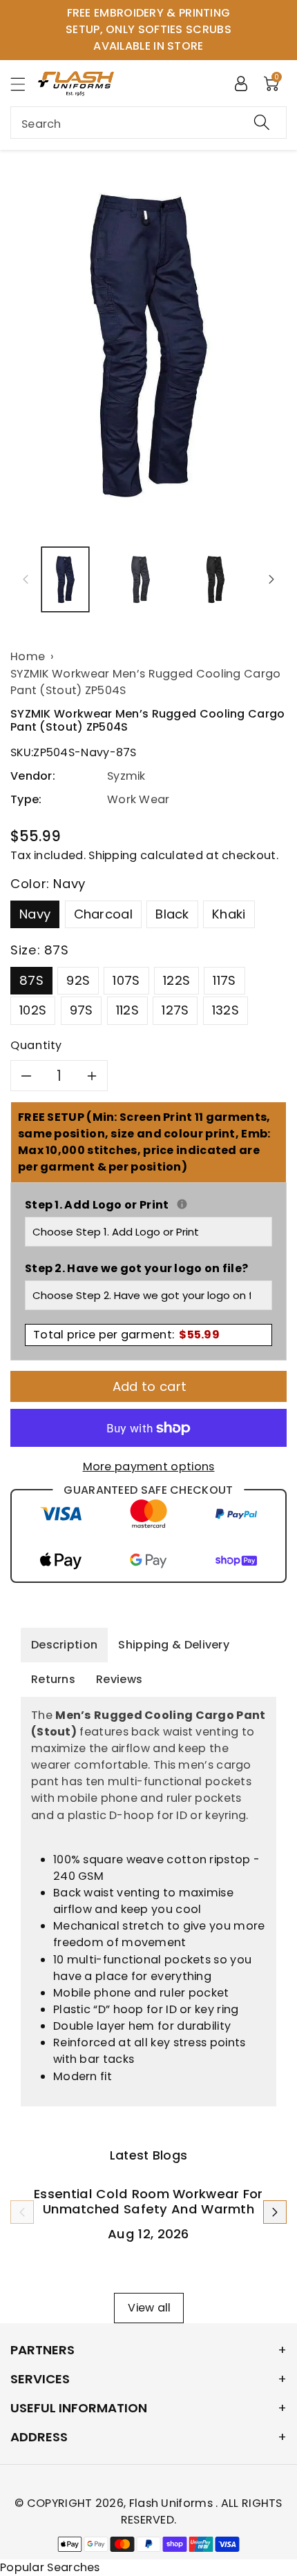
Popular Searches (50, 2567)
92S (78, 980)
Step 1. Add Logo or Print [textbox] (148, 1205)
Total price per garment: (126, 1335)
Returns (53, 1679)
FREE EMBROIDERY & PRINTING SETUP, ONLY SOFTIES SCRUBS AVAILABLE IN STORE (148, 29)
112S (127, 1010)
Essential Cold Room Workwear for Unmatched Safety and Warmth (148, 2201)
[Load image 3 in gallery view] (216, 580)
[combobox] (148, 123)
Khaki (229, 914)
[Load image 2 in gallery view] (141, 580)
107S (126, 980)
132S (226, 1010)
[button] (24, 84)
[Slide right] (271, 579)
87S (31, 980)
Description (64, 1645)
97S (82, 1010)
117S (224, 980)
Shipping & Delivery (174, 1645)
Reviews (119, 1679)
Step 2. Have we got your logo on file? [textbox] (136, 1268)
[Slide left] (26, 579)
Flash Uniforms (173, 2503)
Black (172, 914)
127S (175, 1010)
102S (33, 1010)
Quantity (36, 1045)
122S (176, 980)
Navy (35, 914)
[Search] (262, 123)
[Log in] (241, 83)
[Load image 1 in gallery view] (65, 580)
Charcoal (103, 914)
